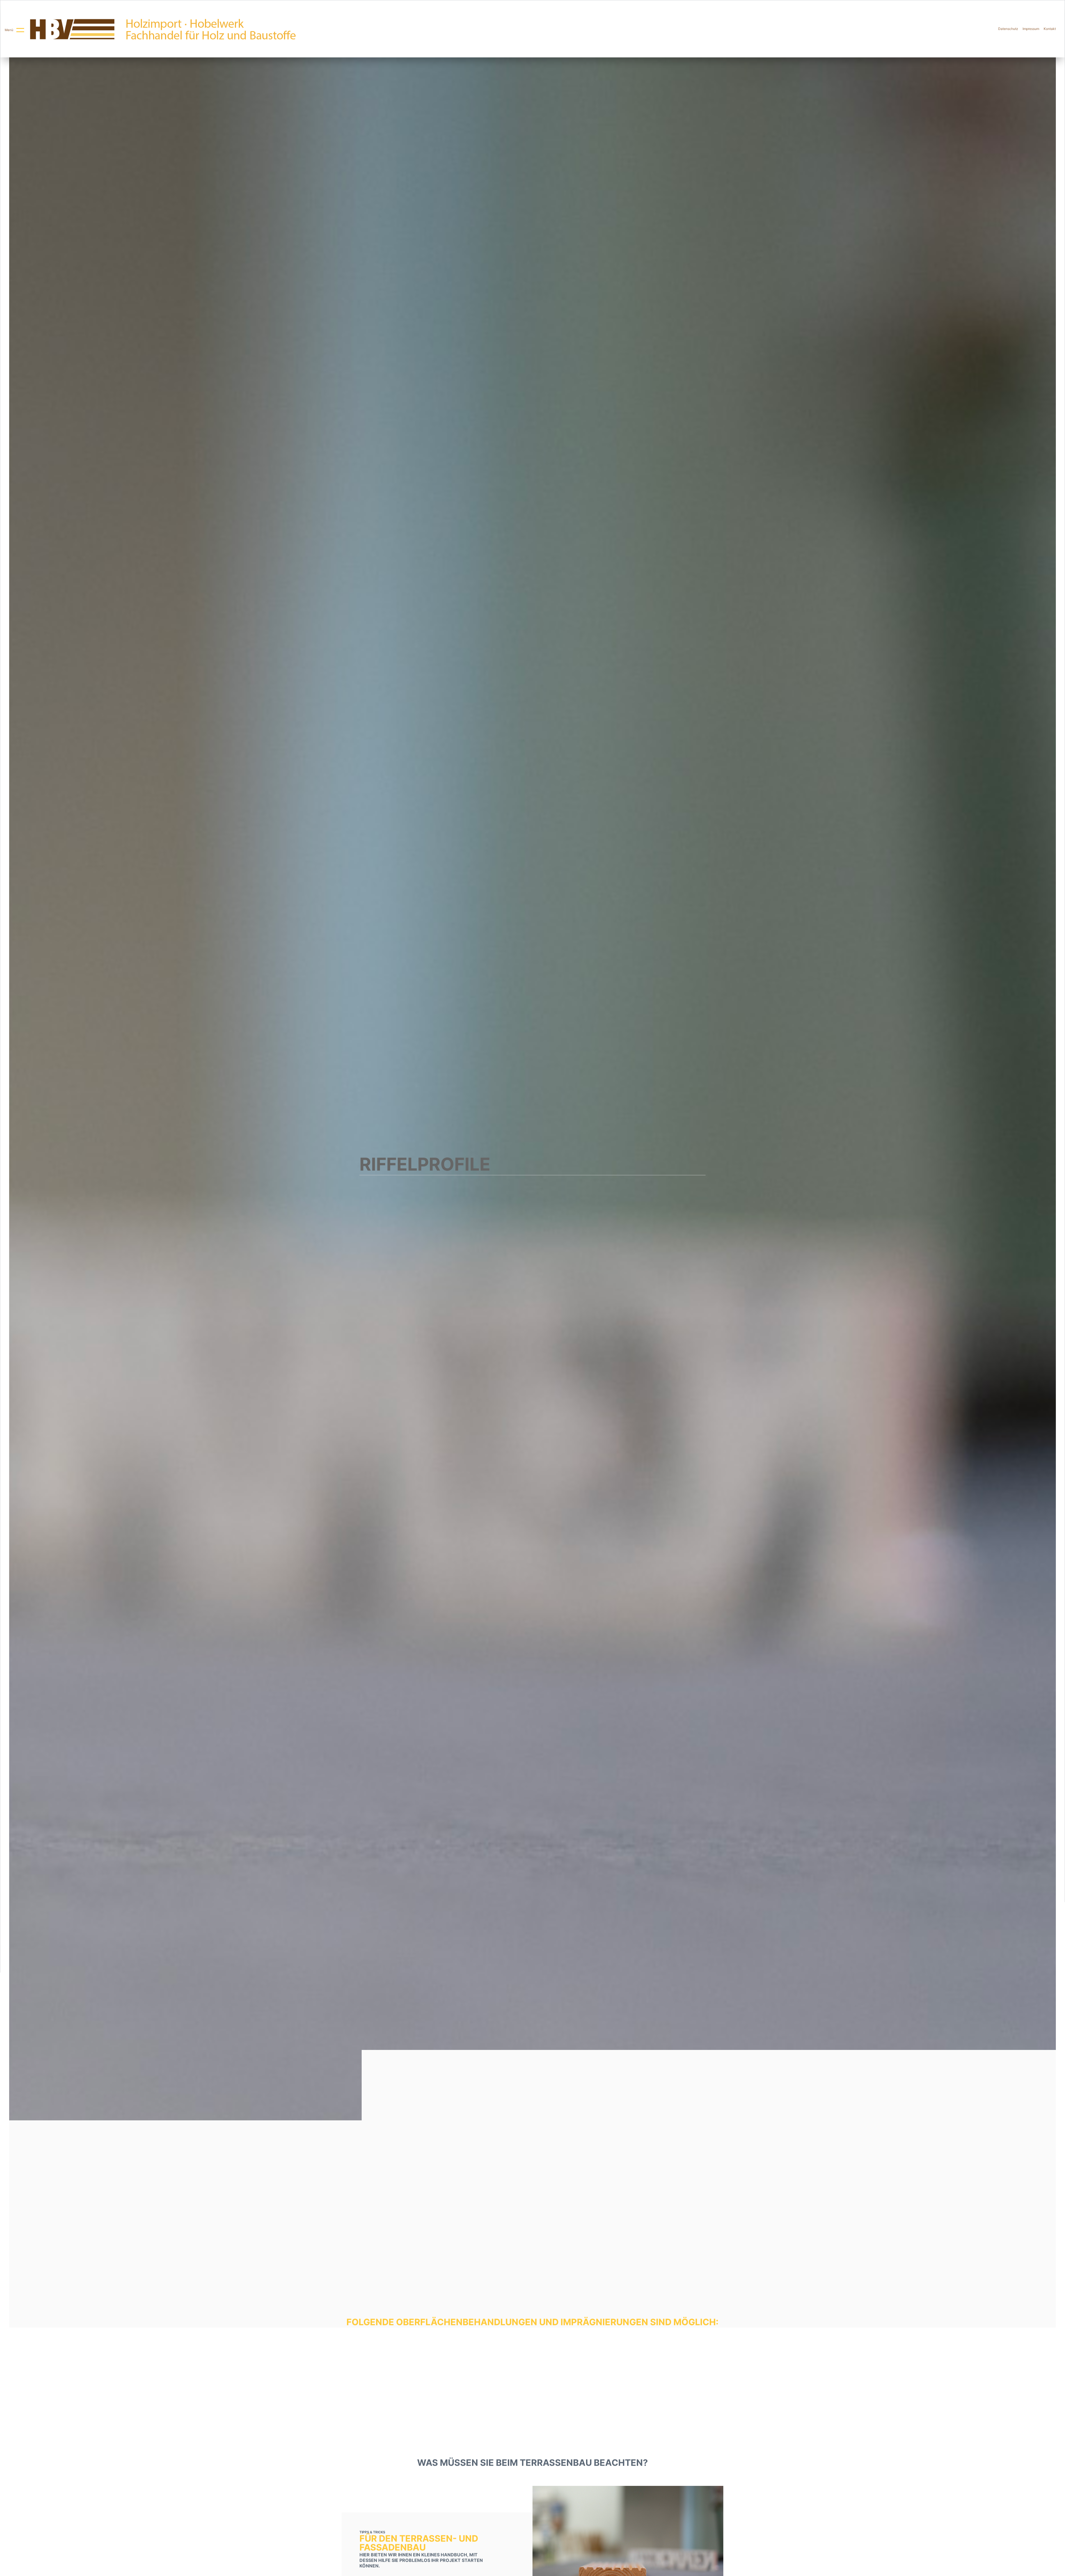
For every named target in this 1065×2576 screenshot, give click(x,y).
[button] (15, 30)
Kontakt (1050, 29)
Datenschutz (1008, 29)
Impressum (1031, 29)
